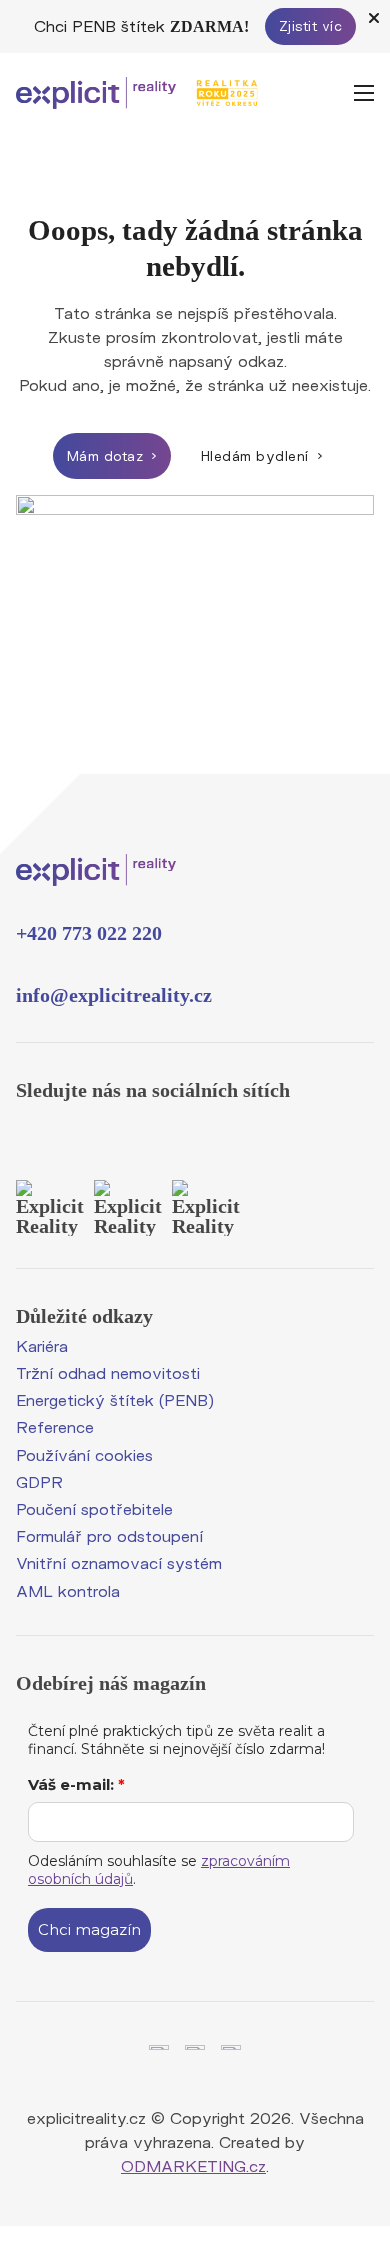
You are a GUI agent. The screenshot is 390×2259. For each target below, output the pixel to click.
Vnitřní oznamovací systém (119, 1562)
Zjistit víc (311, 26)
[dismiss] (374, 18)
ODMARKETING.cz (193, 2165)
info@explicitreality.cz (114, 995)
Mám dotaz (105, 456)
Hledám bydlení (255, 456)
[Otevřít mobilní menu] (364, 93)
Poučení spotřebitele (94, 1508)
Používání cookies (84, 1454)
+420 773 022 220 (89, 933)
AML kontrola (68, 1590)
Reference (55, 1426)
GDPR (39, 1481)
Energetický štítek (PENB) (115, 1399)
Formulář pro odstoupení (109, 1535)
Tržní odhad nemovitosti (108, 1372)
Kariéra (42, 1345)
